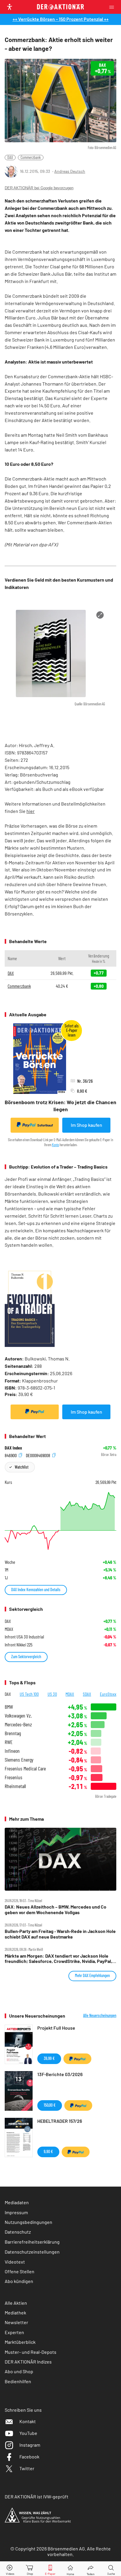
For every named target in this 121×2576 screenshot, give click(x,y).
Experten (14, 2332)
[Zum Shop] (30, 2569)
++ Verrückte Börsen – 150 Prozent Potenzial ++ (61, 19)
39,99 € (49, 2058)
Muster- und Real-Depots (31, 2352)
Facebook (29, 2457)
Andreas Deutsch (70, 171)
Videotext (15, 2262)
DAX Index (13, 1448)
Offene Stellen (20, 2271)
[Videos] (10, 2569)
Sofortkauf (45, 1125)
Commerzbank (31, 157)
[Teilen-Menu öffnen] (91, 2569)
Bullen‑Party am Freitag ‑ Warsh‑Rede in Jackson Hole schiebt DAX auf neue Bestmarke (60, 1934)
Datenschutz (18, 2232)
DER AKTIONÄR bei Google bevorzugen (39, 188)
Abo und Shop (19, 2371)
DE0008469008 (38, 1455)
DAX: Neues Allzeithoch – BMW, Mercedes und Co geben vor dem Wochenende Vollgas (56, 1909)
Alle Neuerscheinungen (100, 2016)
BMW (9, 1707)
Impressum (16, 2212)
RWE (9, 1742)
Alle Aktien (16, 2303)
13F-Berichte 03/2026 (60, 2074)
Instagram (30, 2445)
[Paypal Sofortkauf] (35, 1412)
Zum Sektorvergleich (26, 1657)
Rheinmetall (15, 1786)
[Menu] (113, 7)
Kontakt (28, 2421)
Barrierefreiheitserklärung (32, 2242)
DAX (10, 157)
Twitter (27, 2468)
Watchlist (22, 1467)
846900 (11, 1455)
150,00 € (50, 2105)
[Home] (70, 2569)
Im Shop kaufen (86, 1125)
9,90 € (48, 2151)
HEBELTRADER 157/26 (60, 2121)
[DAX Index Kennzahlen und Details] (60, 1521)
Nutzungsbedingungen (28, 2222)
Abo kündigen (19, 2281)
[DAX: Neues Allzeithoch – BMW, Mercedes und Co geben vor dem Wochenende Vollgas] (60, 1859)
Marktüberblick (20, 2342)
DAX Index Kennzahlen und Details (36, 1590)
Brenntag (13, 1733)
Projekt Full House (56, 2028)
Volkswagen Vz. (18, 1716)
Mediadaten (17, 2202)
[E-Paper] (50, 2569)
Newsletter (16, 2322)
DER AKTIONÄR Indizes (28, 2362)
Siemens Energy (19, 1760)
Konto (56, 1145)
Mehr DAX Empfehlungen (92, 1975)
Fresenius (14, 1777)
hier (31, 811)
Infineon (12, 1751)
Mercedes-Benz (18, 1724)
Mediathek (15, 2313)
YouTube (28, 2433)
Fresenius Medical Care (25, 1769)
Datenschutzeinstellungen (32, 2252)
